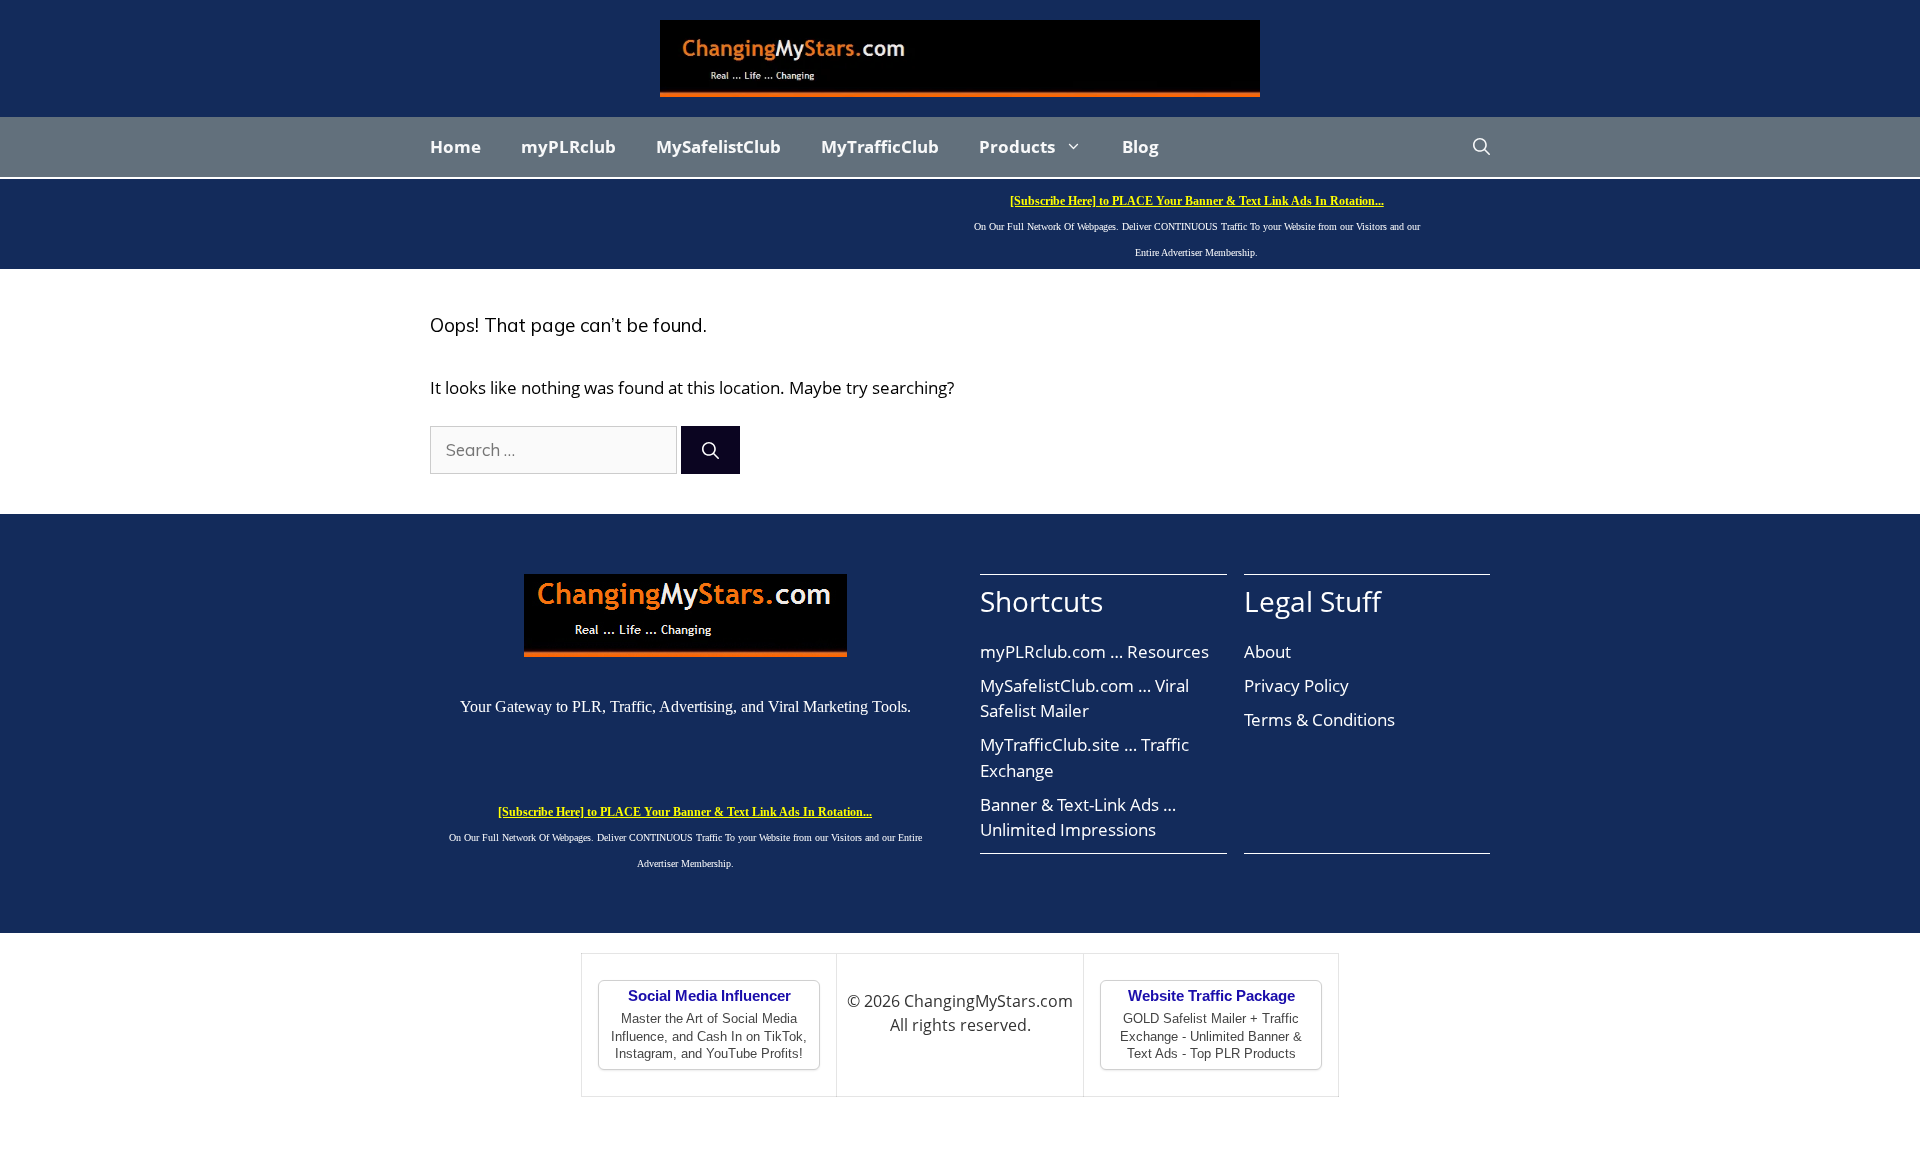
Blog (1140, 146)
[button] (1481, 147)
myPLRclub (568, 146)
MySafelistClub (718, 146)
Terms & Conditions (1319, 719)
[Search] (710, 450)
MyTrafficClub (880, 146)
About (1267, 651)
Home (455, 146)
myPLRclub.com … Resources (1094, 651)
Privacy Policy (1296, 685)
